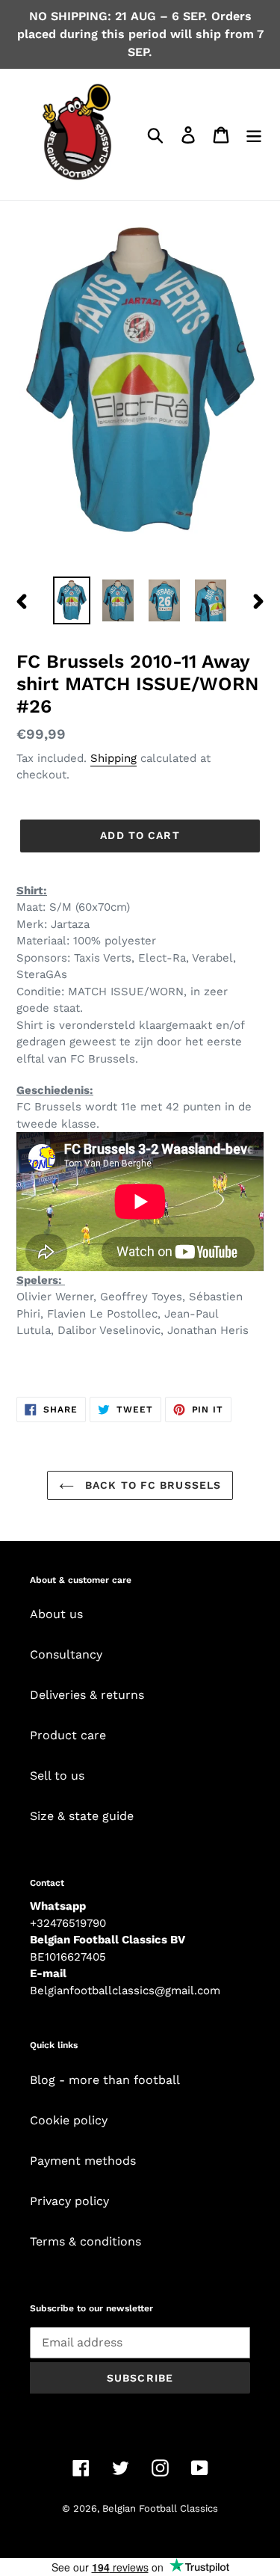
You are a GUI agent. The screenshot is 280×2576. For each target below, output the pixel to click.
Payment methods (83, 2161)
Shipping (113, 758)
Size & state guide (82, 1816)
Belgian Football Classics (160, 2508)
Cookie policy (69, 2120)
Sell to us (57, 1776)
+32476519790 (68, 1923)
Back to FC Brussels (151, 1485)
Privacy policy (69, 2201)
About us (56, 1614)
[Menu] (254, 135)
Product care (68, 1735)
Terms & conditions (85, 2241)
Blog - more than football (105, 2080)
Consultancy (66, 1654)
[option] (72, 600)
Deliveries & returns (87, 1695)
